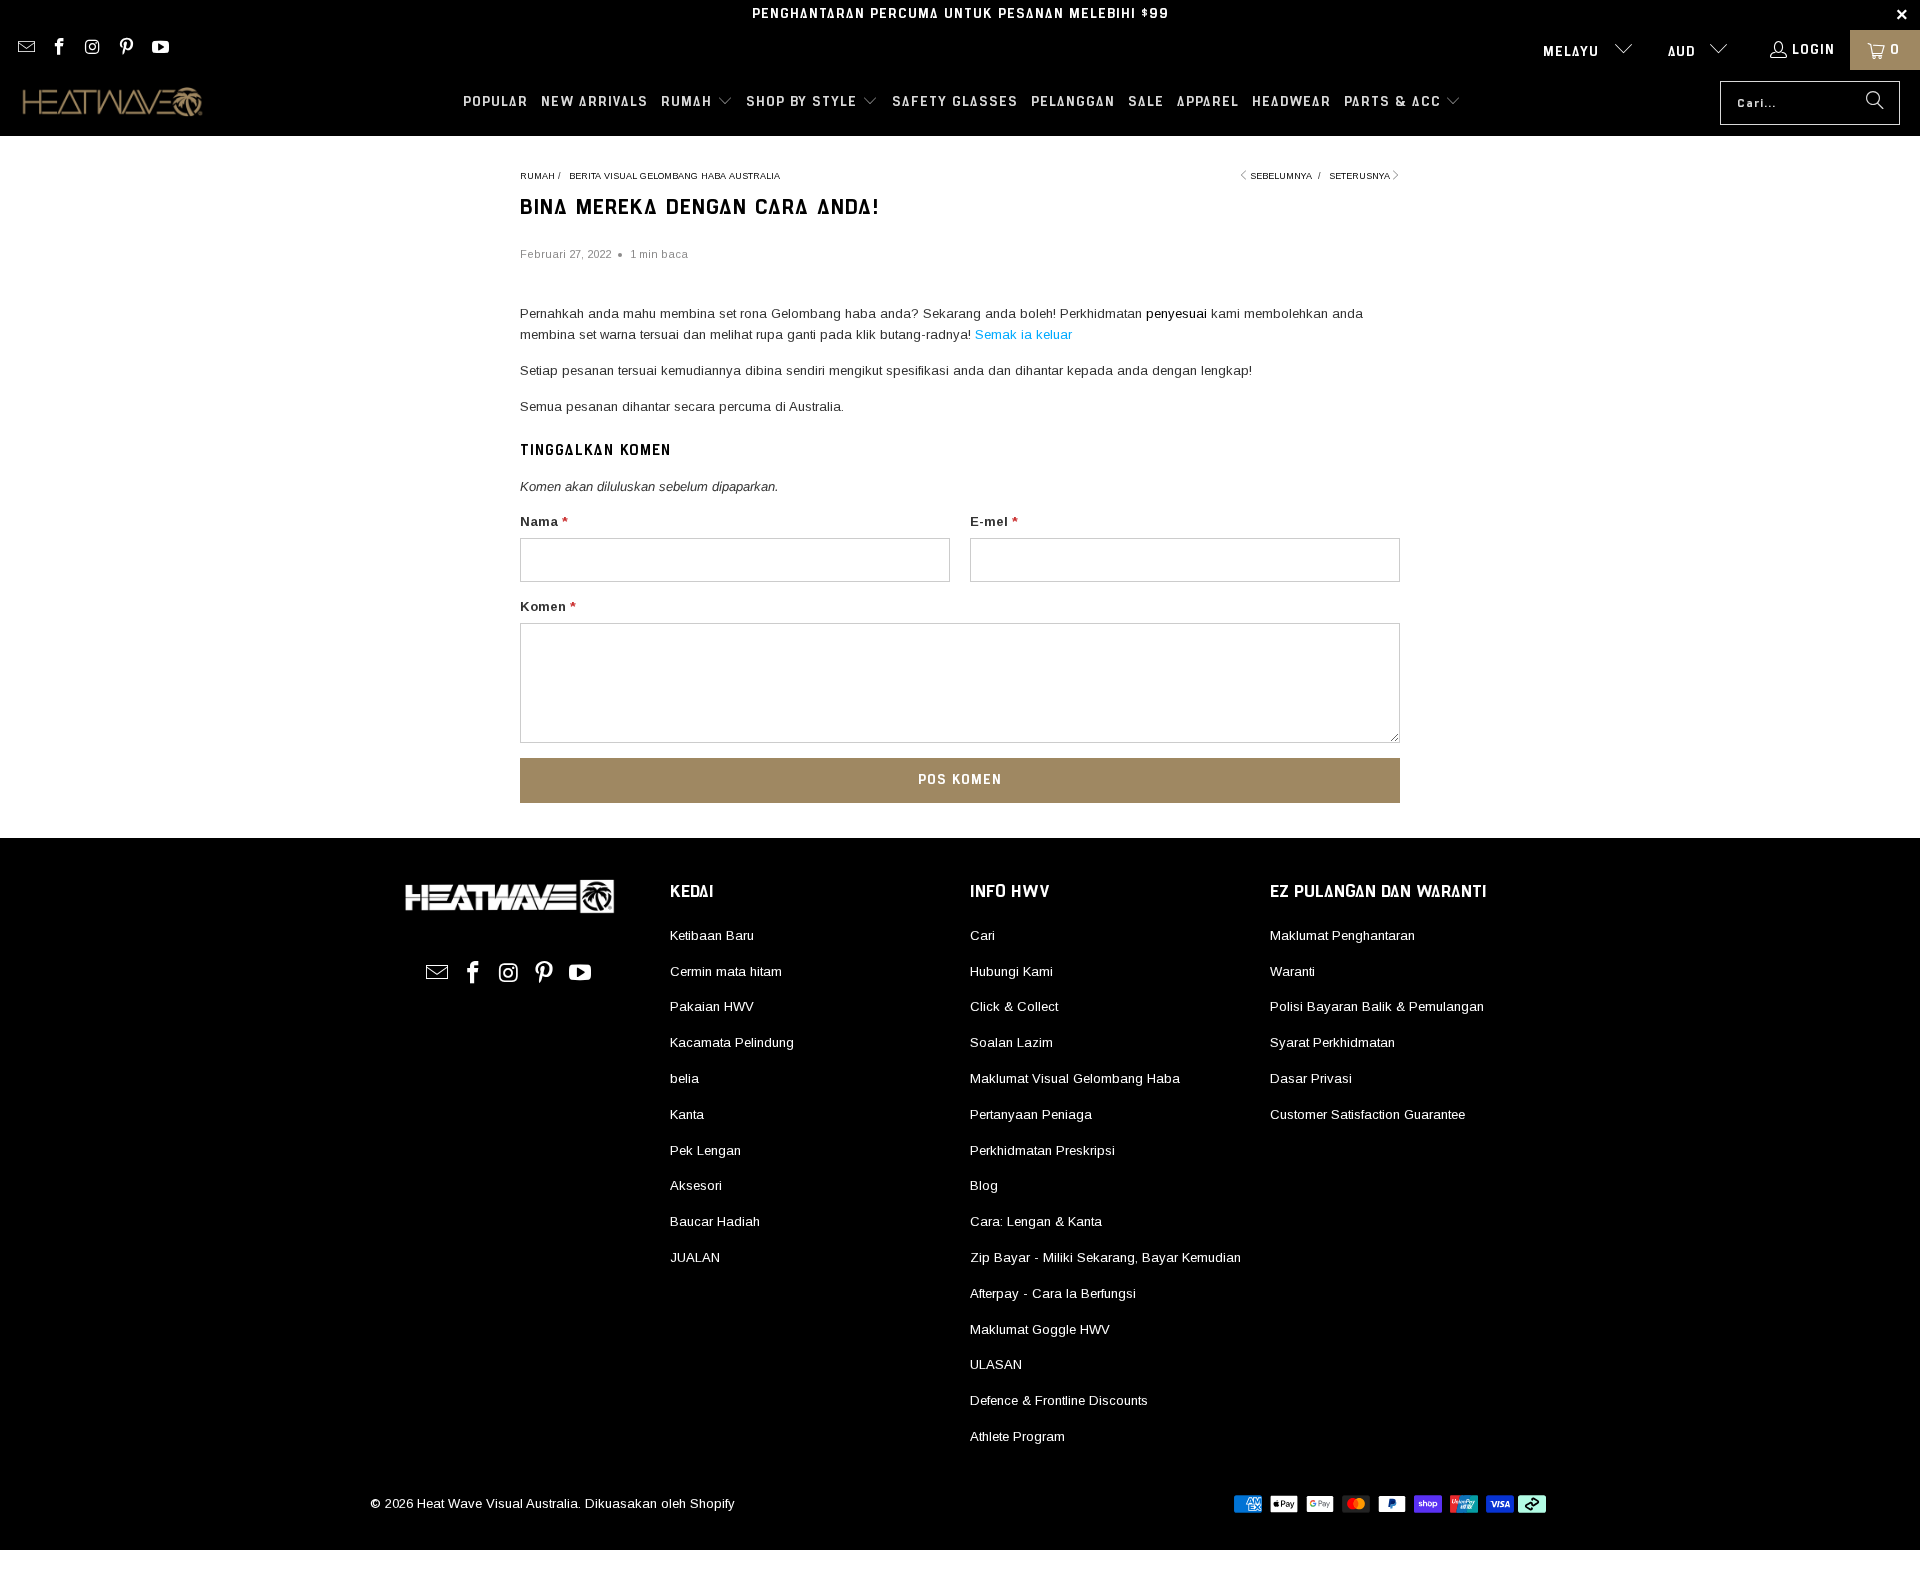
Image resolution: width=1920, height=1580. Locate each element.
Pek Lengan (705, 1150)
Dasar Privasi (1311, 1078)
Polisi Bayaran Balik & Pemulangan (1377, 1006)
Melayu (1573, 52)
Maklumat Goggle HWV (1040, 1329)
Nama (544, 521)
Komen (548, 606)
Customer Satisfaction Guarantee (1367, 1114)
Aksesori (696, 1185)
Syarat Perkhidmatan (1332, 1042)
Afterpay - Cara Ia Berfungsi (1053, 1293)
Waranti (1292, 971)
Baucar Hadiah (715, 1221)
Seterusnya (1359, 176)
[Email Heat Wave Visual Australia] (25, 50)
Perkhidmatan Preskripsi (1042, 1150)
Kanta (687, 1114)
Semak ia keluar (1023, 334)
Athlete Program (1017, 1436)
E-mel (994, 521)
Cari (982, 935)
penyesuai (1176, 313)
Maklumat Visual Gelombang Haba (1075, 1078)
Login (1813, 50)
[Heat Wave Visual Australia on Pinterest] (126, 50)
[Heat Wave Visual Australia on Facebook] (59, 50)
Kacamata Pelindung (732, 1042)
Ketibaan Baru (712, 935)
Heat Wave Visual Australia (497, 1503)
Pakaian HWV (712, 1006)
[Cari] (1875, 103)
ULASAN (996, 1364)
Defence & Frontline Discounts (1059, 1400)
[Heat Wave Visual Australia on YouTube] (159, 50)
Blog (984, 1185)
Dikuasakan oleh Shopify (660, 1503)
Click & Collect (1014, 1006)
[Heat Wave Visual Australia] (112, 103)
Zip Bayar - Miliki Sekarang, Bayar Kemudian (1105, 1257)
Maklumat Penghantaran (1342, 935)
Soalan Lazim (1011, 1042)
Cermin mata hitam (726, 971)
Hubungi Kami (1011, 971)
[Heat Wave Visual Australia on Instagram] (92, 50)
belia (684, 1078)
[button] (697, 103)
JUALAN (695, 1257)
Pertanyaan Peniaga (1031, 1114)
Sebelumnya (1281, 176)
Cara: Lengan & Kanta (1036, 1221)
